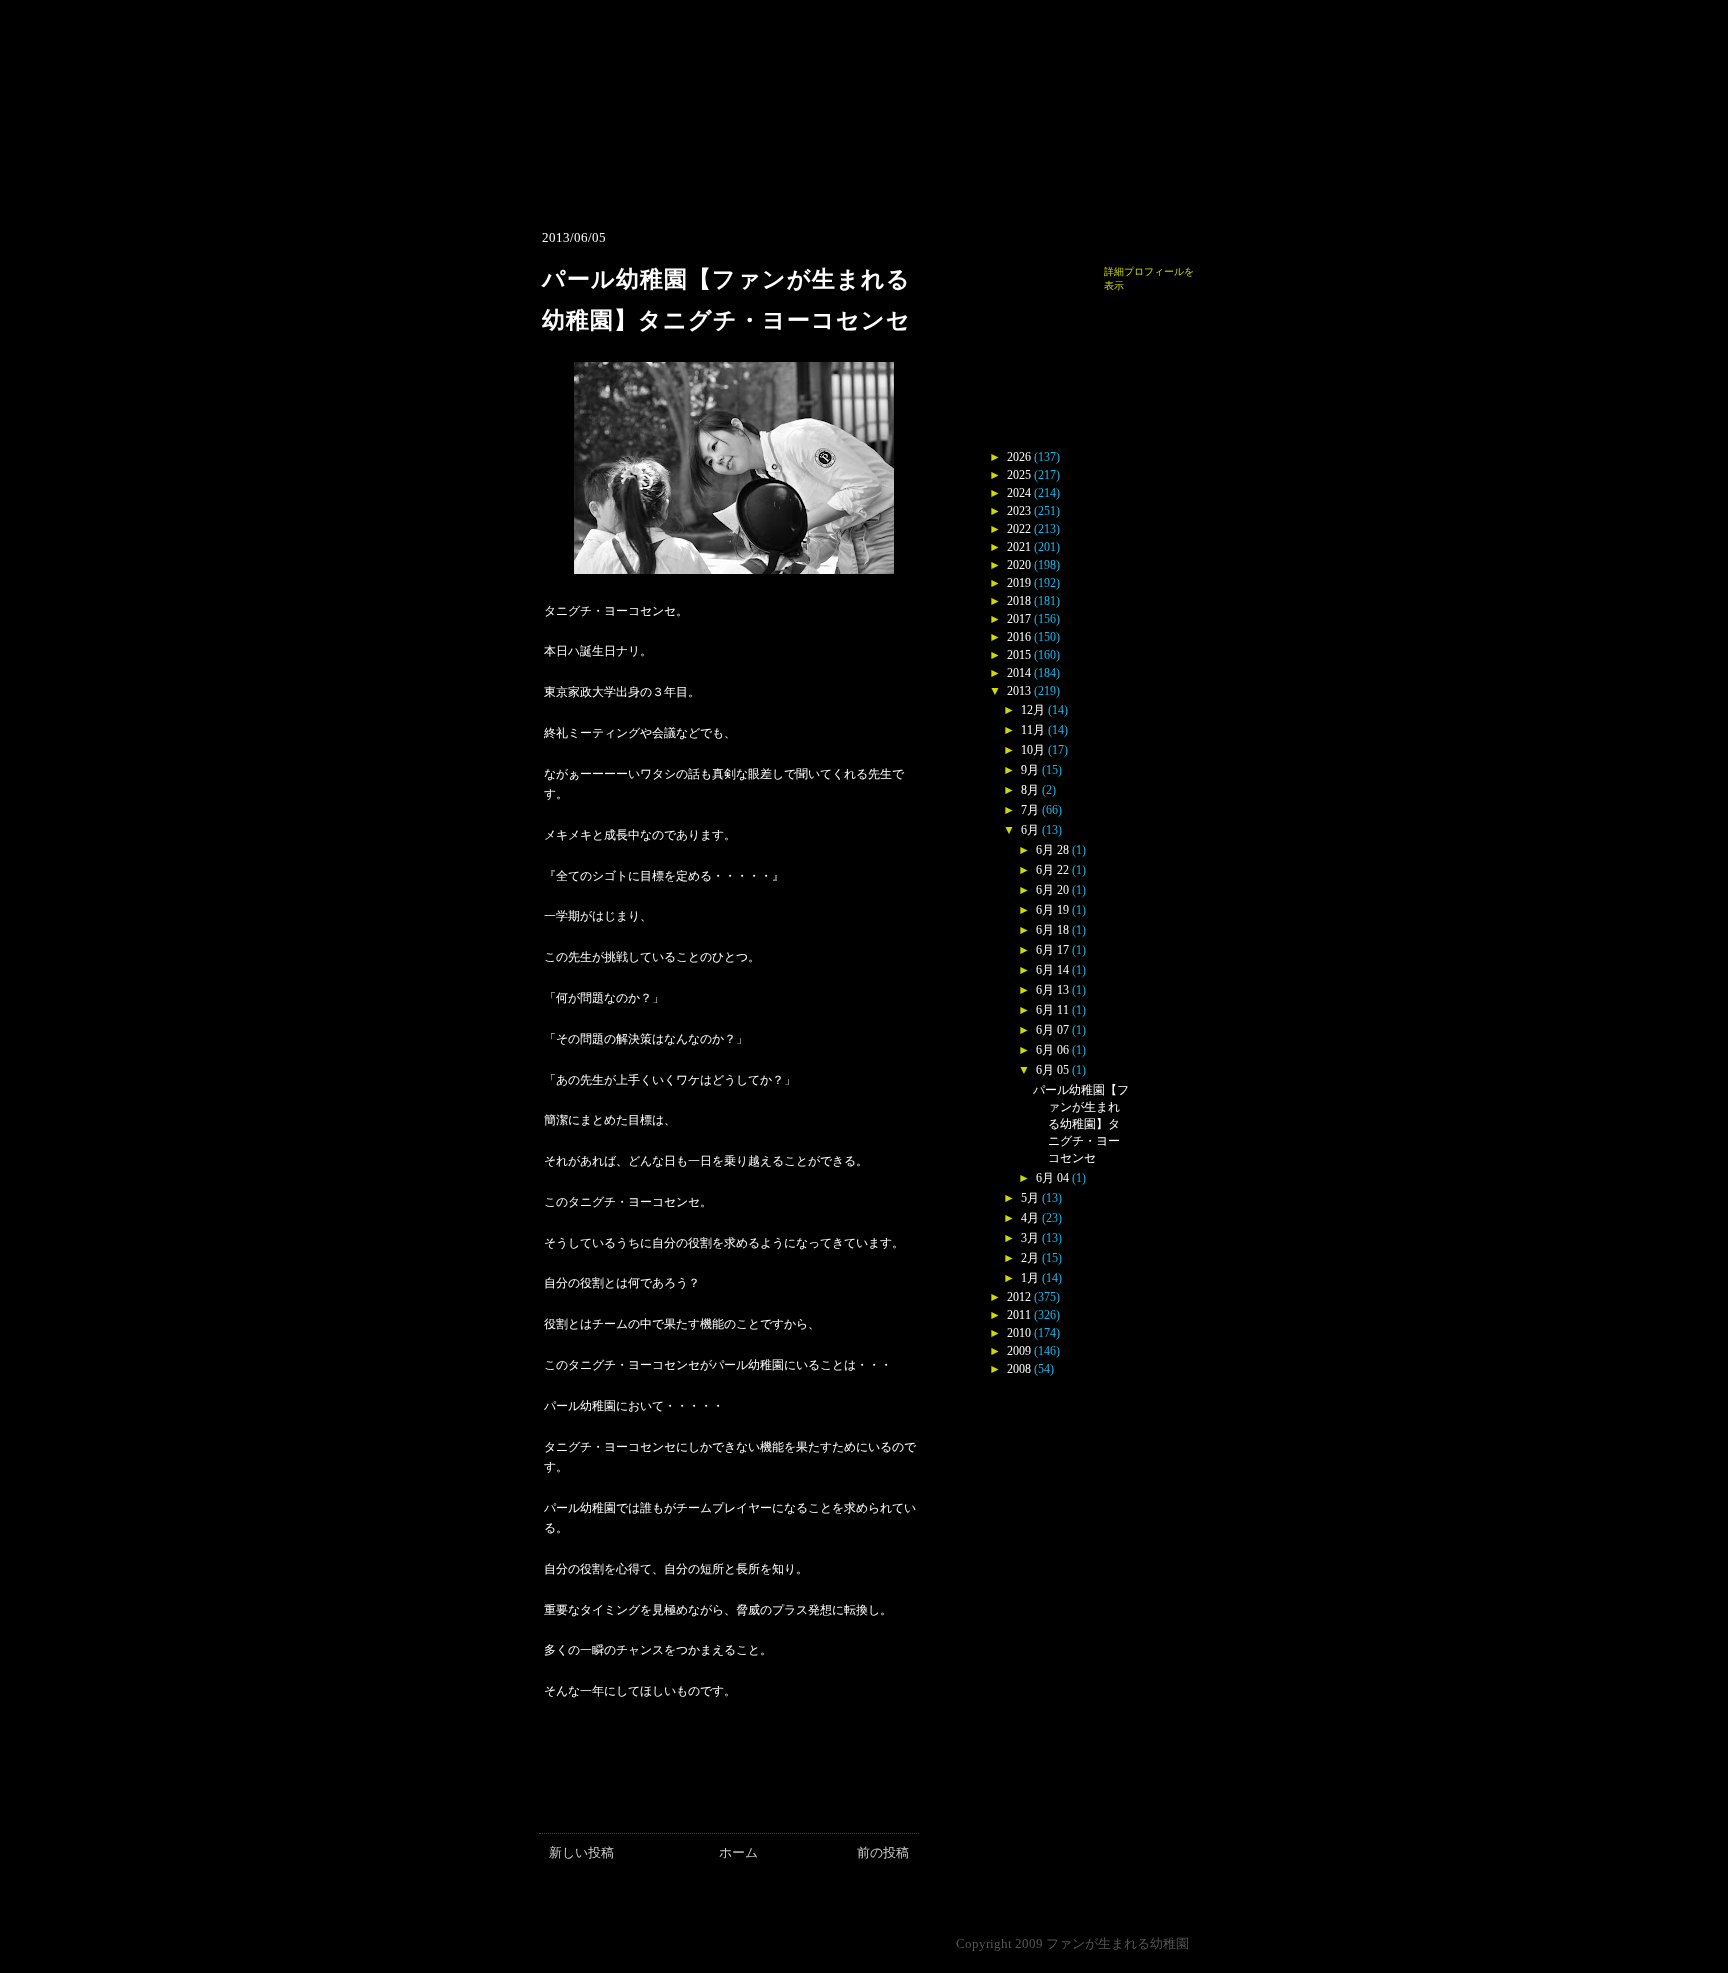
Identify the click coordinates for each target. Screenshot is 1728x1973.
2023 (1019, 511)
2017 (1019, 619)
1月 (1030, 1278)
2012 (1019, 1297)
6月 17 (1052, 950)
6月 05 (1052, 1070)
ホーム (738, 1852)
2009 (1019, 1351)
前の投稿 (883, 1852)
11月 (1033, 730)
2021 (1019, 547)
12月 (1033, 710)
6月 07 (1052, 1030)
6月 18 (1052, 930)
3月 (1030, 1238)
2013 (1019, 691)
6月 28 (1052, 850)
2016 (1019, 637)
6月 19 (1052, 910)
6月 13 (1052, 990)
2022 (1019, 529)
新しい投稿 (581, 1852)
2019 (1019, 583)
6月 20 (1052, 890)
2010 (1019, 1333)
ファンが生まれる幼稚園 (1117, 1943)
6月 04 (1052, 1178)
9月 (1030, 770)
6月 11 (1052, 1010)
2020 (1019, 565)
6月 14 (1052, 970)
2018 (1019, 601)
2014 (1019, 673)
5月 (1030, 1198)
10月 (1033, 750)
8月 (1030, 790)
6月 (1030, 830)
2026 (1019, 457)
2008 (1019, 1369)
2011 (1019, 1315)
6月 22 (1052, 870)
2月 (1030, 1258)
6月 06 (1052, 1050)
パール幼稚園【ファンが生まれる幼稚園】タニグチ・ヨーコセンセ (1081, 1124)
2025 (1019, 475)
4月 (1030, 1218)
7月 (1030, 810)
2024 (1019, 493)
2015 (1019, 655)
